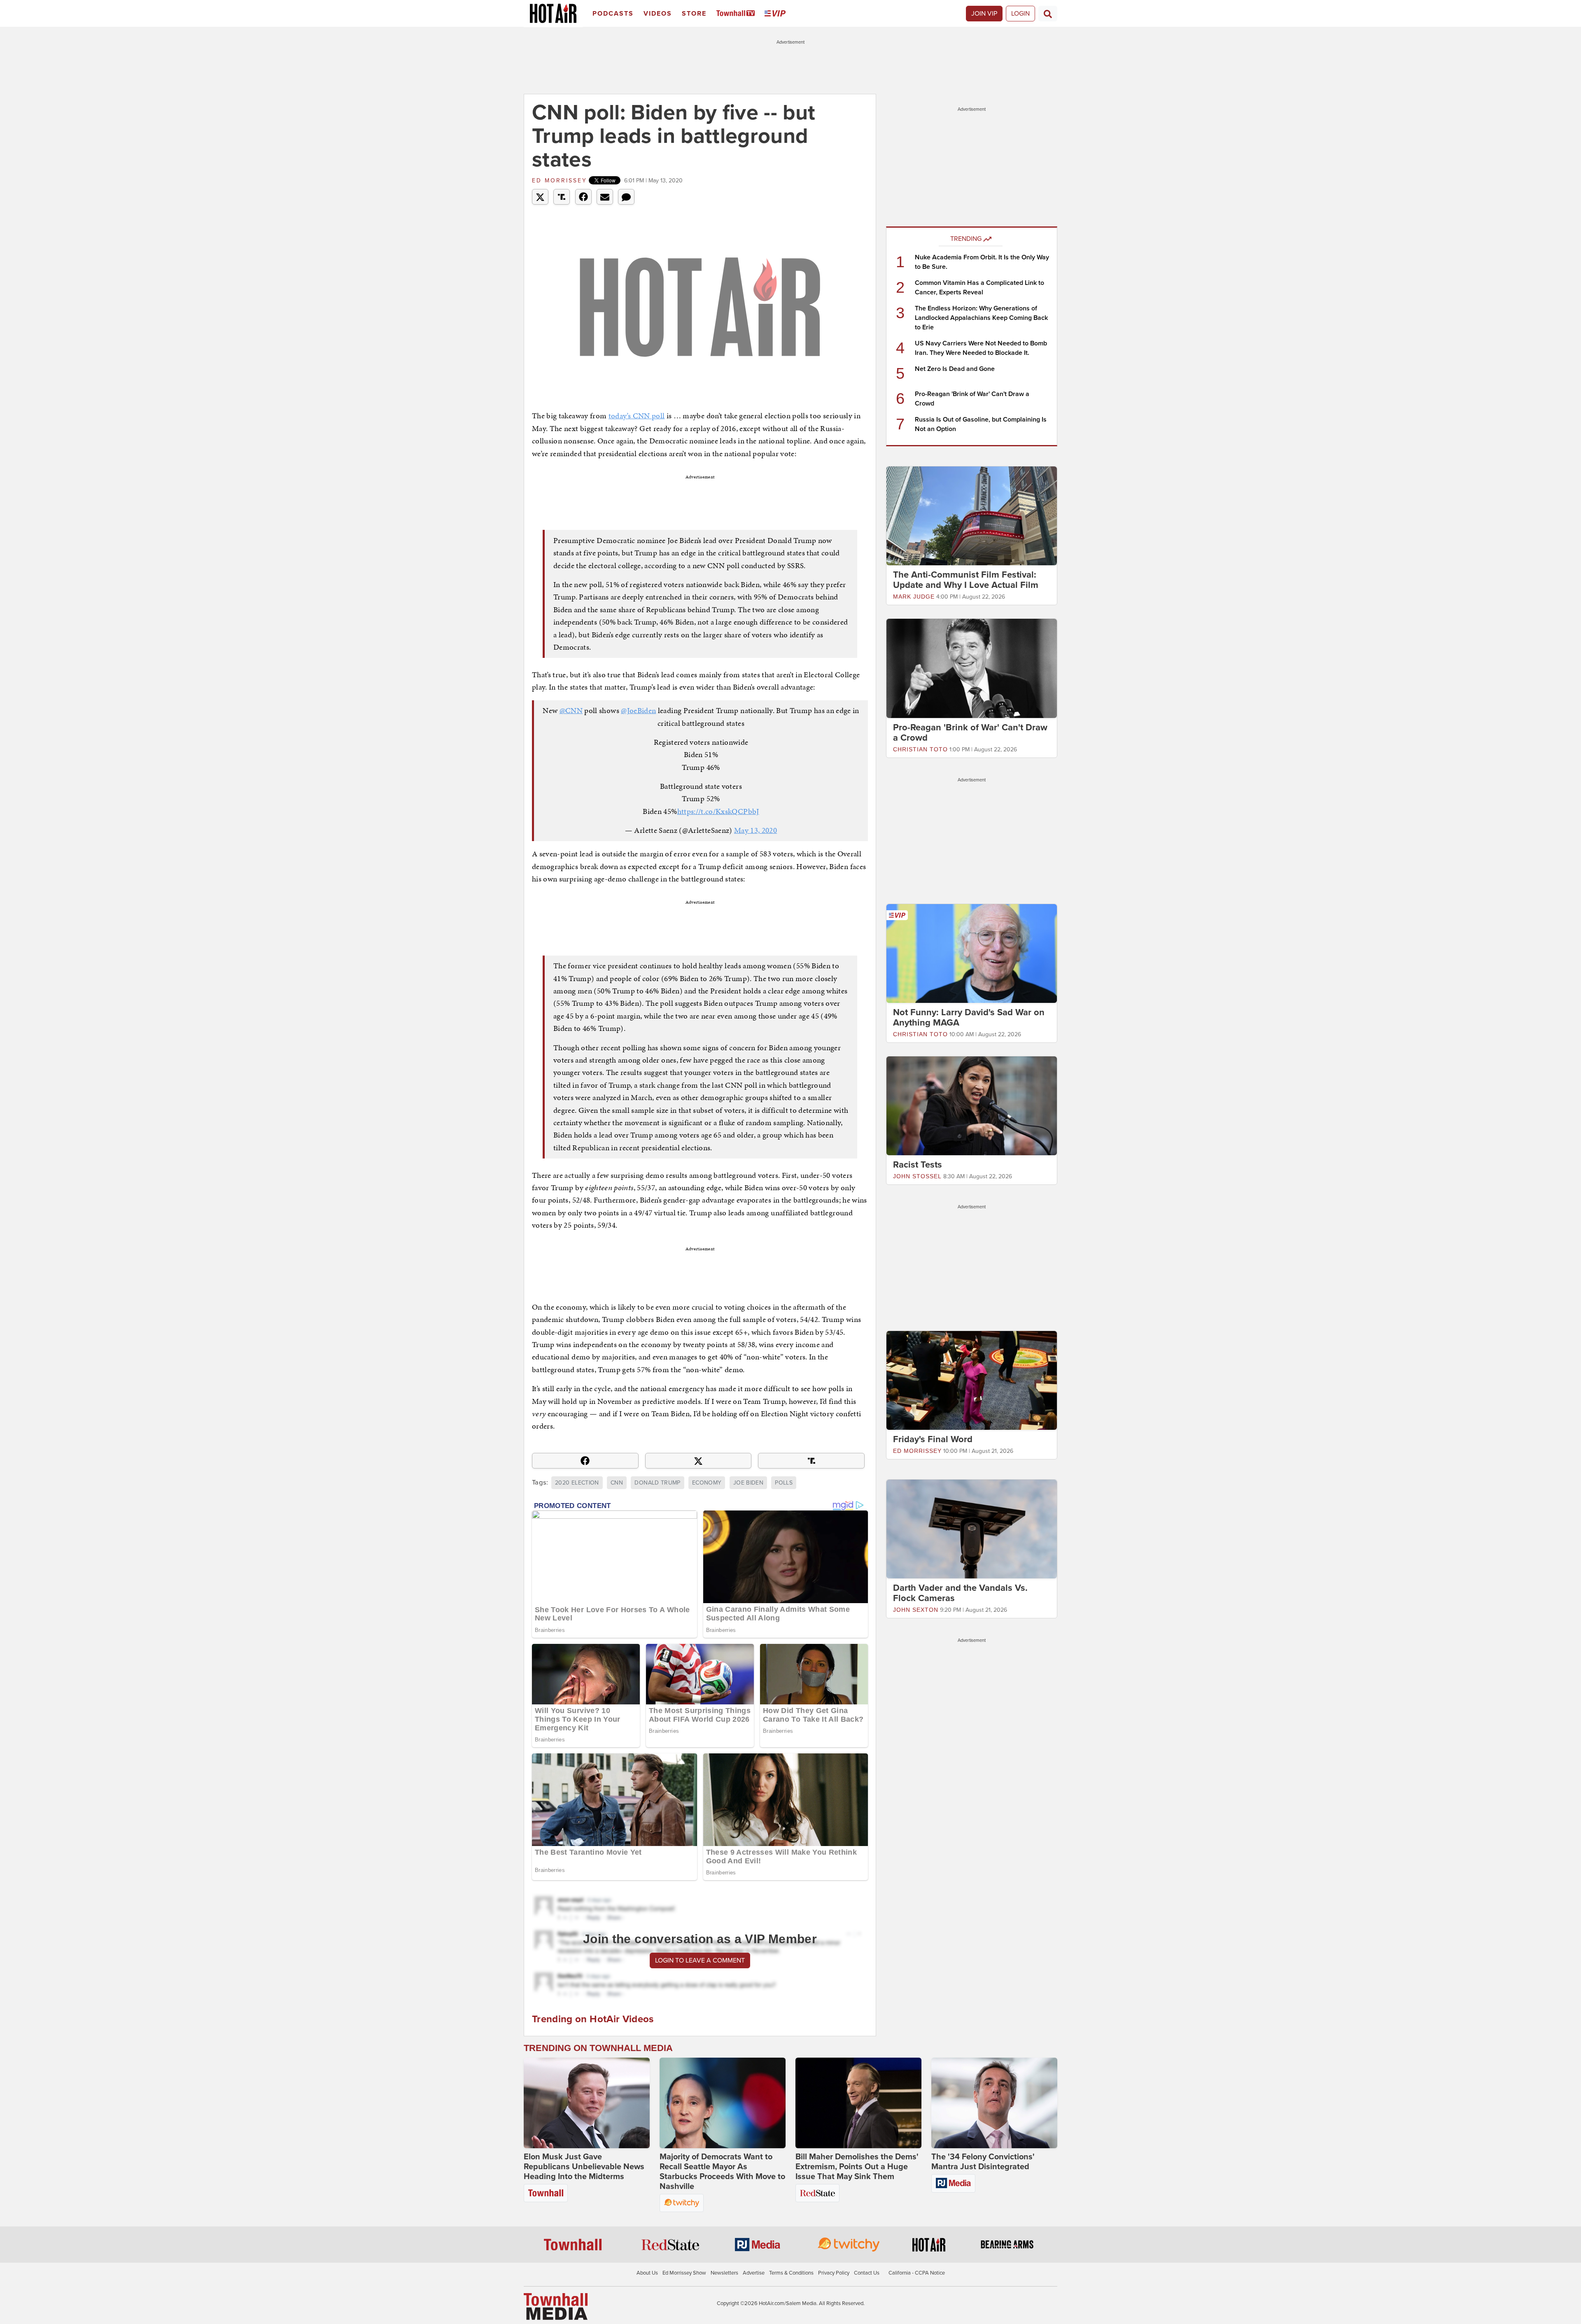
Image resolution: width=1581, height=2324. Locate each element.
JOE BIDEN (748, 1483)
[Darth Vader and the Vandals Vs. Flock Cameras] (972, 1529)
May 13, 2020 (756, 830)
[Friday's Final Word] (972, 1380)
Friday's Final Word (933, 1439)
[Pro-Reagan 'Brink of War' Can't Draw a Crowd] (972, 668)
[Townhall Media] (556, 2306)
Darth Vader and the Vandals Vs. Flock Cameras (960, 1593)
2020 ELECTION (577, 1483)
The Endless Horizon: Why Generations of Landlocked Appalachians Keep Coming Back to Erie (981, 318)
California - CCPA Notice (917, 2273)
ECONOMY (707, 1483)
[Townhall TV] (737, 14)
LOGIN (1020, 14)
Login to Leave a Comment (700, 1960)
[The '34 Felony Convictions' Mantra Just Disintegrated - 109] (994, 2103)
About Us (647, 2273)
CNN (617, 1483)
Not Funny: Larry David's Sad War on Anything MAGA (969, 1017)
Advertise (754, 2273)
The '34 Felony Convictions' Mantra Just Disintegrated (983, 2162)
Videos (658, 14)
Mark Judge (914, 597)
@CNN (571, 710)
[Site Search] (1048, 14)
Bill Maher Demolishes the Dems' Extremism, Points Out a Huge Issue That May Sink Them (857, 2167)
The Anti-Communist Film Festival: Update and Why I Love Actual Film (966, 580)
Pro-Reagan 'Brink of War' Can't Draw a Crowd (970, 733)
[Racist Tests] (972, 1105)
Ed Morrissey (560, 181)
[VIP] (777, 14)
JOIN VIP (984, 14)
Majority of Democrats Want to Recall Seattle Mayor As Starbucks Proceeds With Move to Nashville (722, 2172)
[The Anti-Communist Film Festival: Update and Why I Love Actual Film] (972, 515)
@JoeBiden (638, 710)
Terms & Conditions (791, 2273)
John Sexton (916, 1610)
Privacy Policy (834, 2273)
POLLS (784, 1483)
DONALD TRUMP (657, 1483)
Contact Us (867, 2273)
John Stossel (917, 1176)
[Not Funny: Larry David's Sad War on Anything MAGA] (972, 953)
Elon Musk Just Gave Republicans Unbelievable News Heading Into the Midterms (584, 2167)
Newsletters (724, 2273)
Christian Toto (920, 749)
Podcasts (613, 14)
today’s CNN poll (637, 416)
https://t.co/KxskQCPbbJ (718, 811)
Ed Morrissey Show (684, 2273)
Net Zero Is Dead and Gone (955, 369)
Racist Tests (918, 1165)
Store (694, 14)
